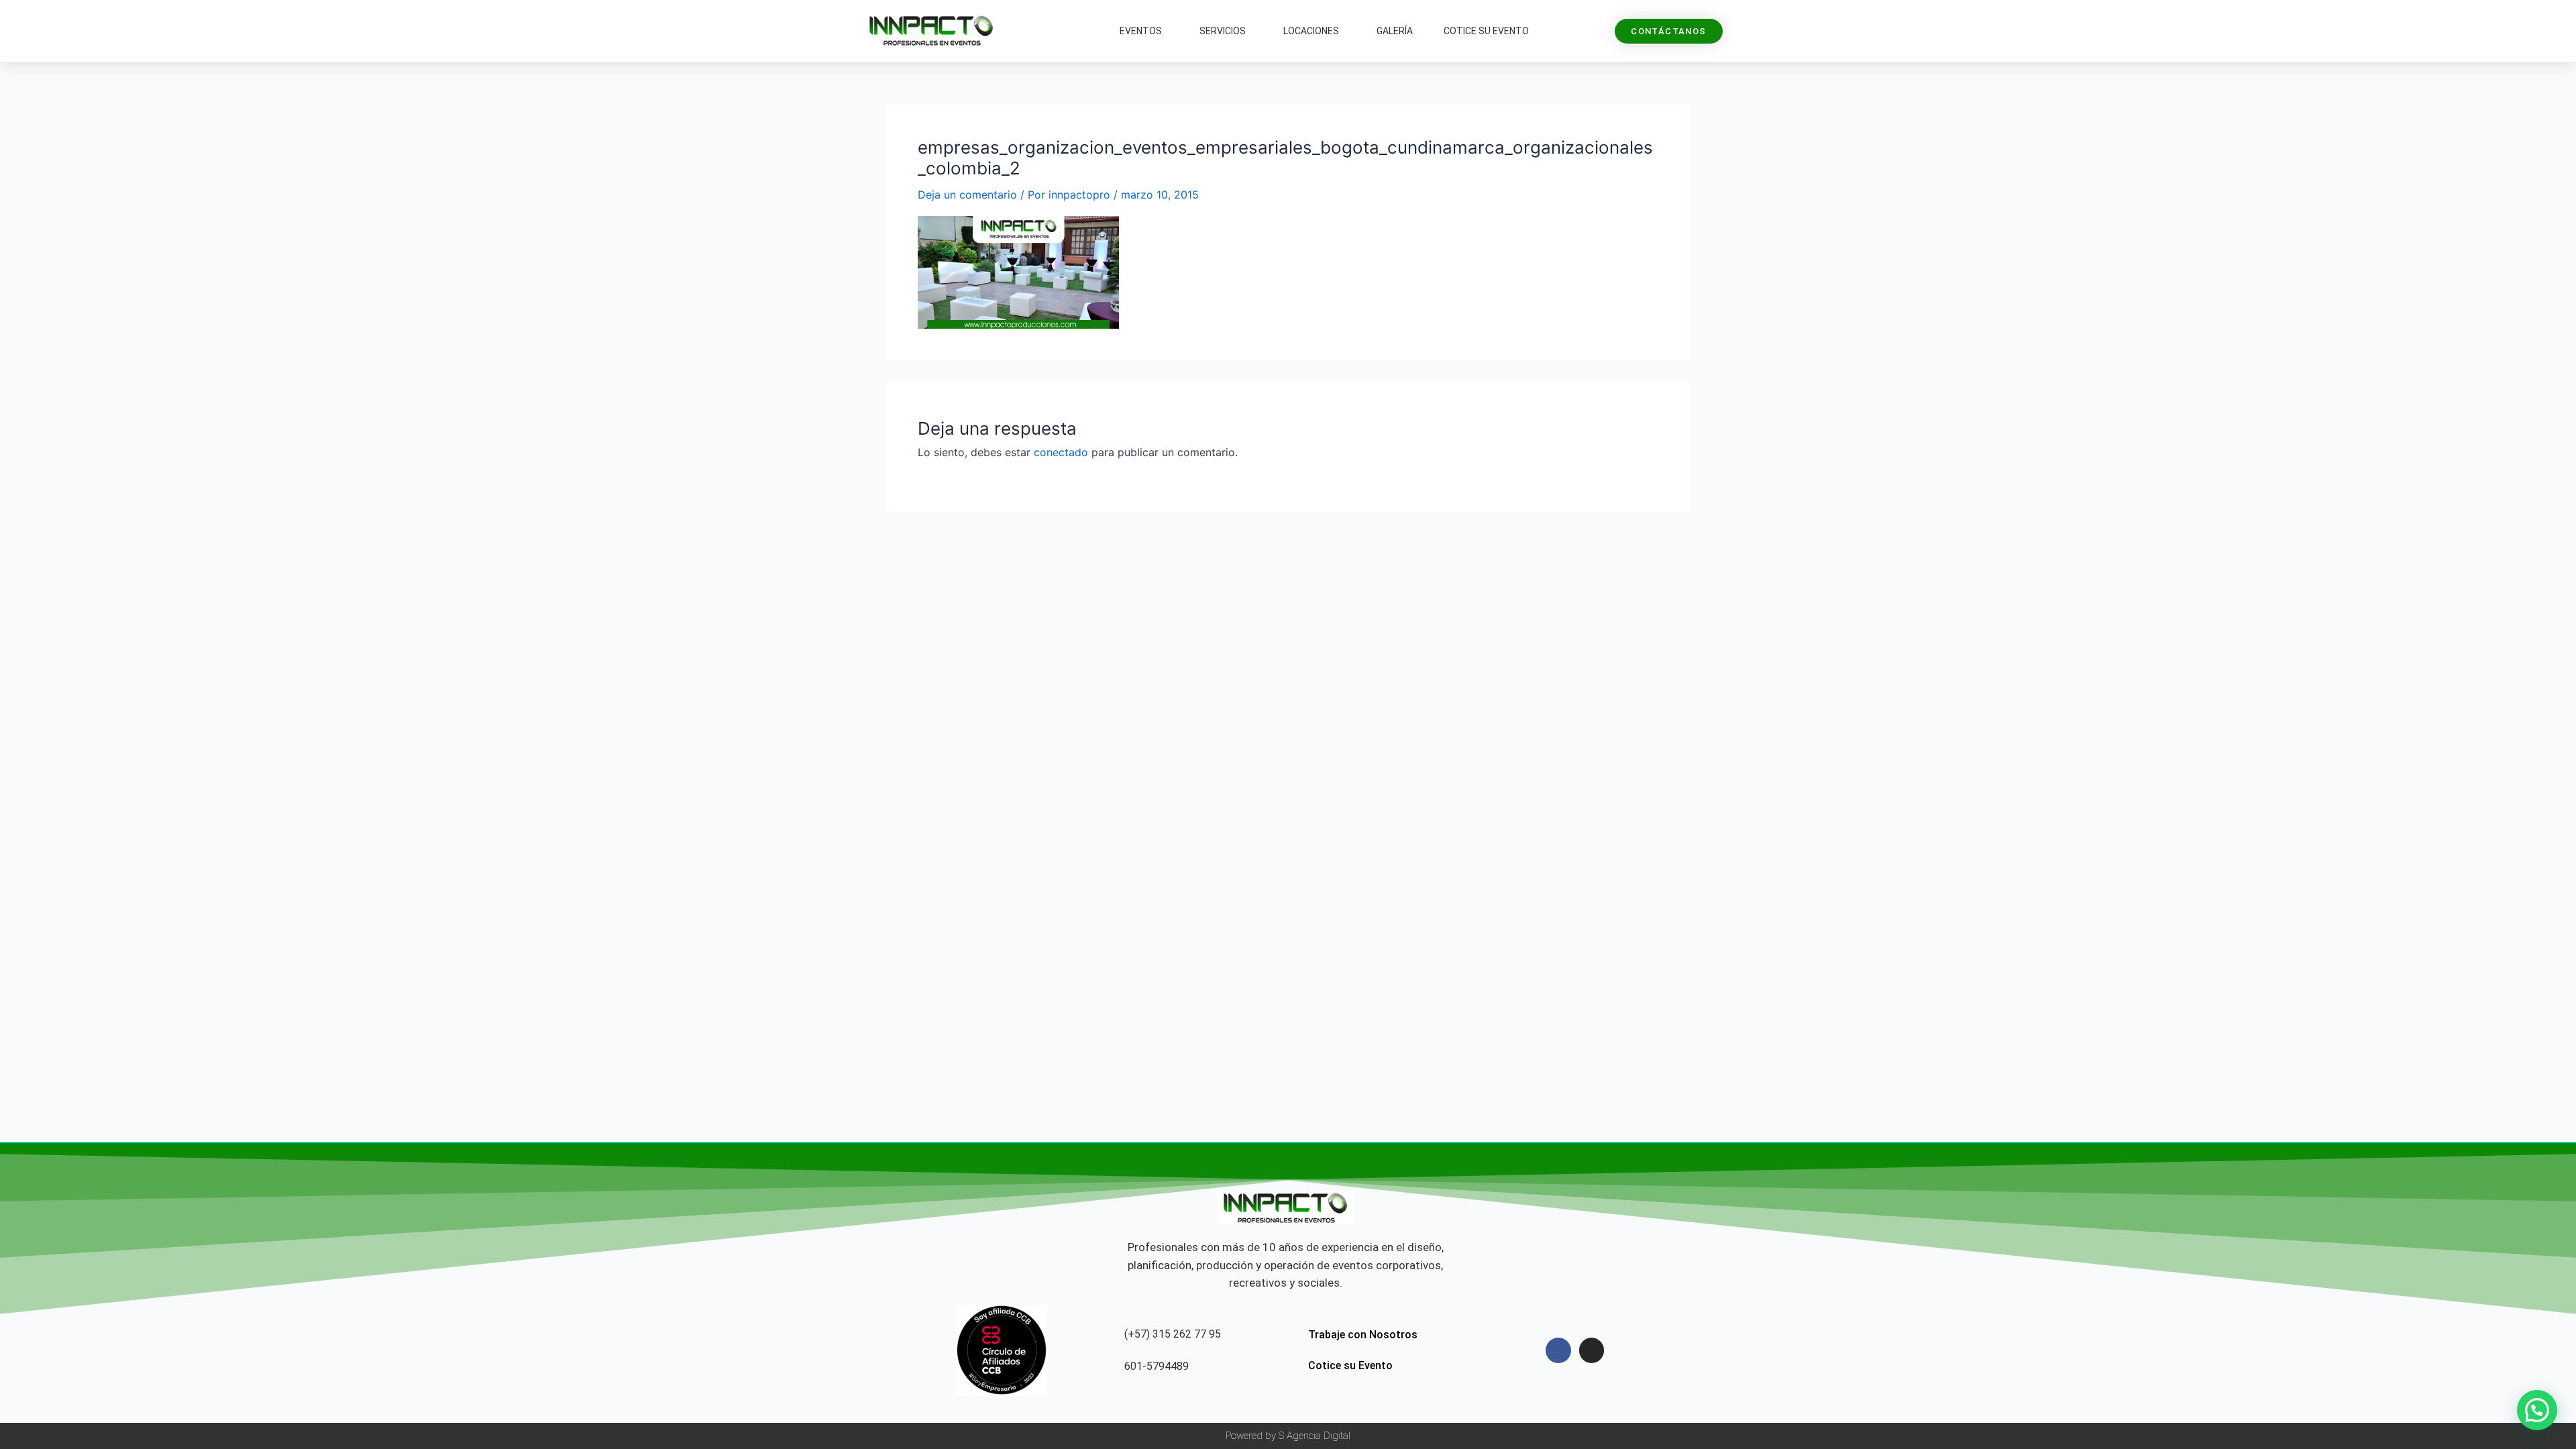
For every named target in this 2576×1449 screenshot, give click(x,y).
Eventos (1141, 31)
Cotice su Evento (1486, 31)
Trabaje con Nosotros (1363, 1335)
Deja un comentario (967, 195)
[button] (2537, 1410)
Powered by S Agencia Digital (1288, 1436)
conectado (1061, 452)
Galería (1395, 31)
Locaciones (1311, 31)
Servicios (1223, 31)
